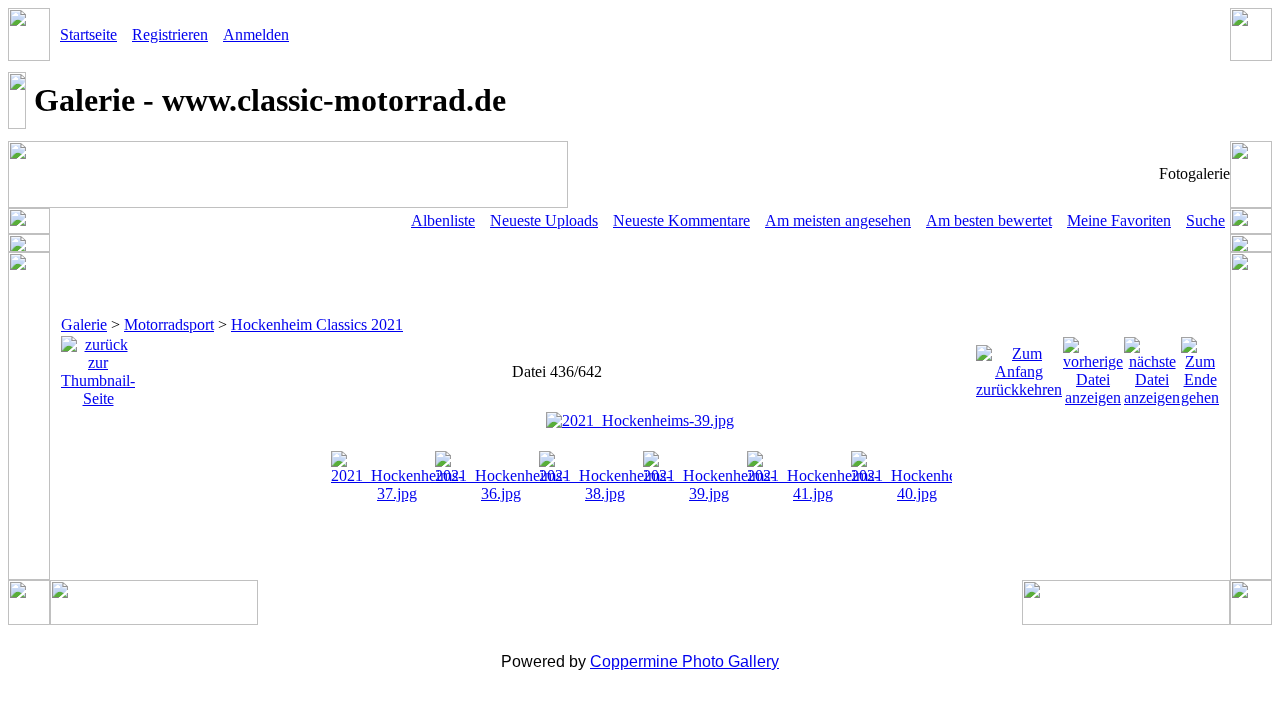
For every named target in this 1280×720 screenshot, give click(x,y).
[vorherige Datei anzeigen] (1093, 366)
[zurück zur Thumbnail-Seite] (98, 366)
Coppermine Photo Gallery (684, 661)
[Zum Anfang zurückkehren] (1019, 366)
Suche (1205, 220)
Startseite (88, 34)
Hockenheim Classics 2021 (317, 324)
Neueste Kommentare (681, 220)
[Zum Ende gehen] (1200, 366)
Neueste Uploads (544, 220)
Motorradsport (169, 324)
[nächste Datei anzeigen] (1152, 366)
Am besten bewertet (989, 220)
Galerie (84, 324)
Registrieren (170, 34)
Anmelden (256, 34)
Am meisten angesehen (838, 220)
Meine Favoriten (1119, 220)
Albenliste (443, 220)
